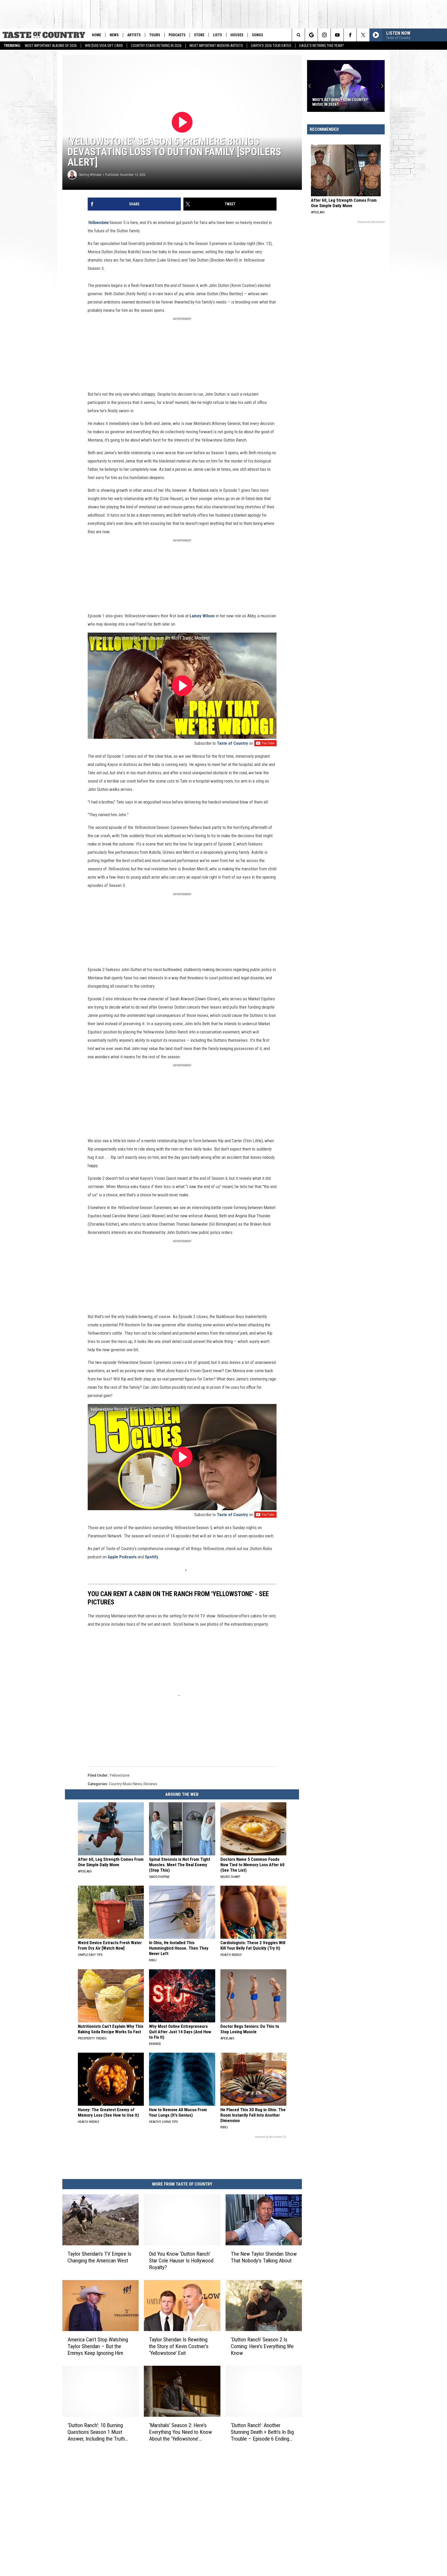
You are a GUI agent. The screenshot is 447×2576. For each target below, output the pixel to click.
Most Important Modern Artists (216, 46)
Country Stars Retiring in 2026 (156, 46)
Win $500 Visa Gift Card (104, 46)
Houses (237, 35)
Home (96, 35)
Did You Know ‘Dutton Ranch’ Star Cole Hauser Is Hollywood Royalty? (181, 2261)
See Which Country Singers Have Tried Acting (342, 102)
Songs (258, 35)
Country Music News (125, 1784)
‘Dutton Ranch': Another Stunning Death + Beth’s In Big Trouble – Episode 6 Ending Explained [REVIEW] (262, 2432)
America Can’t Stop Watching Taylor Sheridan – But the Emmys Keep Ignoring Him (98, 2346)
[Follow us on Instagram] (324, 35)
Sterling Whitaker (90, 175)
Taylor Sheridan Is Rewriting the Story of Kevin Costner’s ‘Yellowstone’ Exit (179, 2346)
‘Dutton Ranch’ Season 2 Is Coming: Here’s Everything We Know (262, 2346)
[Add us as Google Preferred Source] (311, 35)
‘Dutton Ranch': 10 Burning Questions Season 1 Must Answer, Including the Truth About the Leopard (96, 2432)
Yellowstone (120, 1775)
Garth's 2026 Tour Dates (271, 46)
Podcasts (177, 35)
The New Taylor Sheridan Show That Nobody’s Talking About (264, 2257)
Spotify (152, 1557)
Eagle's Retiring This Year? (322, 46)
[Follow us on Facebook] (350, 35)
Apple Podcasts (122, 1557)
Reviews (150, 1784)
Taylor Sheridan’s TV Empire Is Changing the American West (99, 2257)
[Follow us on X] (363, 35)
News (114, 35)
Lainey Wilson (202, 616)
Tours (155, 35)
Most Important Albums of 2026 (51, 46)
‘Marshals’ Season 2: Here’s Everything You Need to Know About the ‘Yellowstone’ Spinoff (180, 2432)
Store (199, 35)
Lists (217, 35)
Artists (134, 35)
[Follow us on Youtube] (337, 35)
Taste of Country (232, 743)
